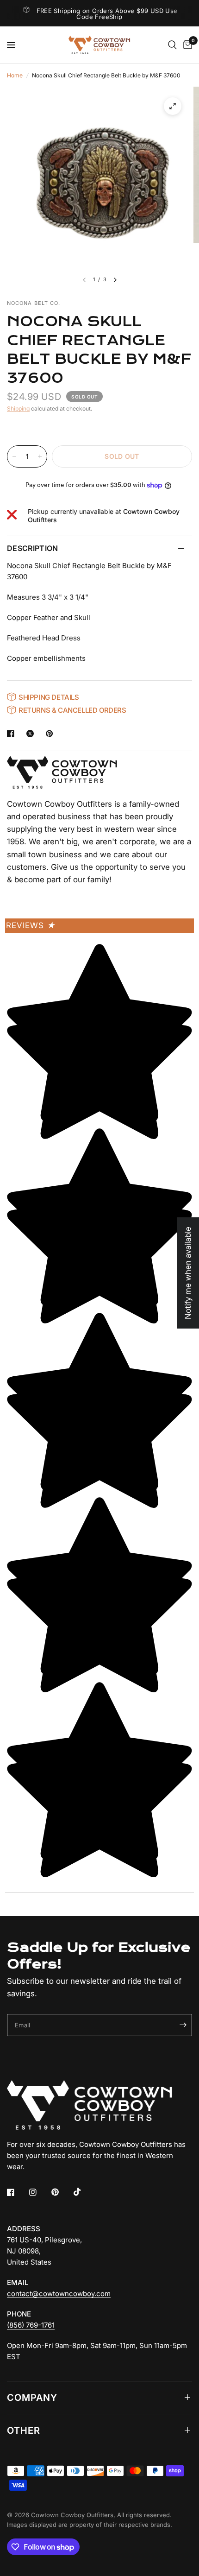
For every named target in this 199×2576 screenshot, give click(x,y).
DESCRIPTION (33, 548)
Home (15, 75)
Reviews (31, 925)
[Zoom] (173, 106)
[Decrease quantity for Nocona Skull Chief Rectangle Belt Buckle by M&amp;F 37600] (14, 456)
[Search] (172, 45)
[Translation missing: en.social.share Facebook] (12, 734)
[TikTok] (84, 2192)
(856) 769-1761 (31, 2325)
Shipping (18, 408)
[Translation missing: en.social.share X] (32, 734)
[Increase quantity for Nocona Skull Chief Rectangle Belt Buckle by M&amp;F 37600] (40, 456)
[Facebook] (17, 2192)
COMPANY (32, 2398)
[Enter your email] (183, 2025)
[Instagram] (39, 2192)
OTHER (24, 2430)
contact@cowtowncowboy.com (59, 2294)
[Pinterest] (62, 2192)
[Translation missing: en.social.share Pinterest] (51, 734)
